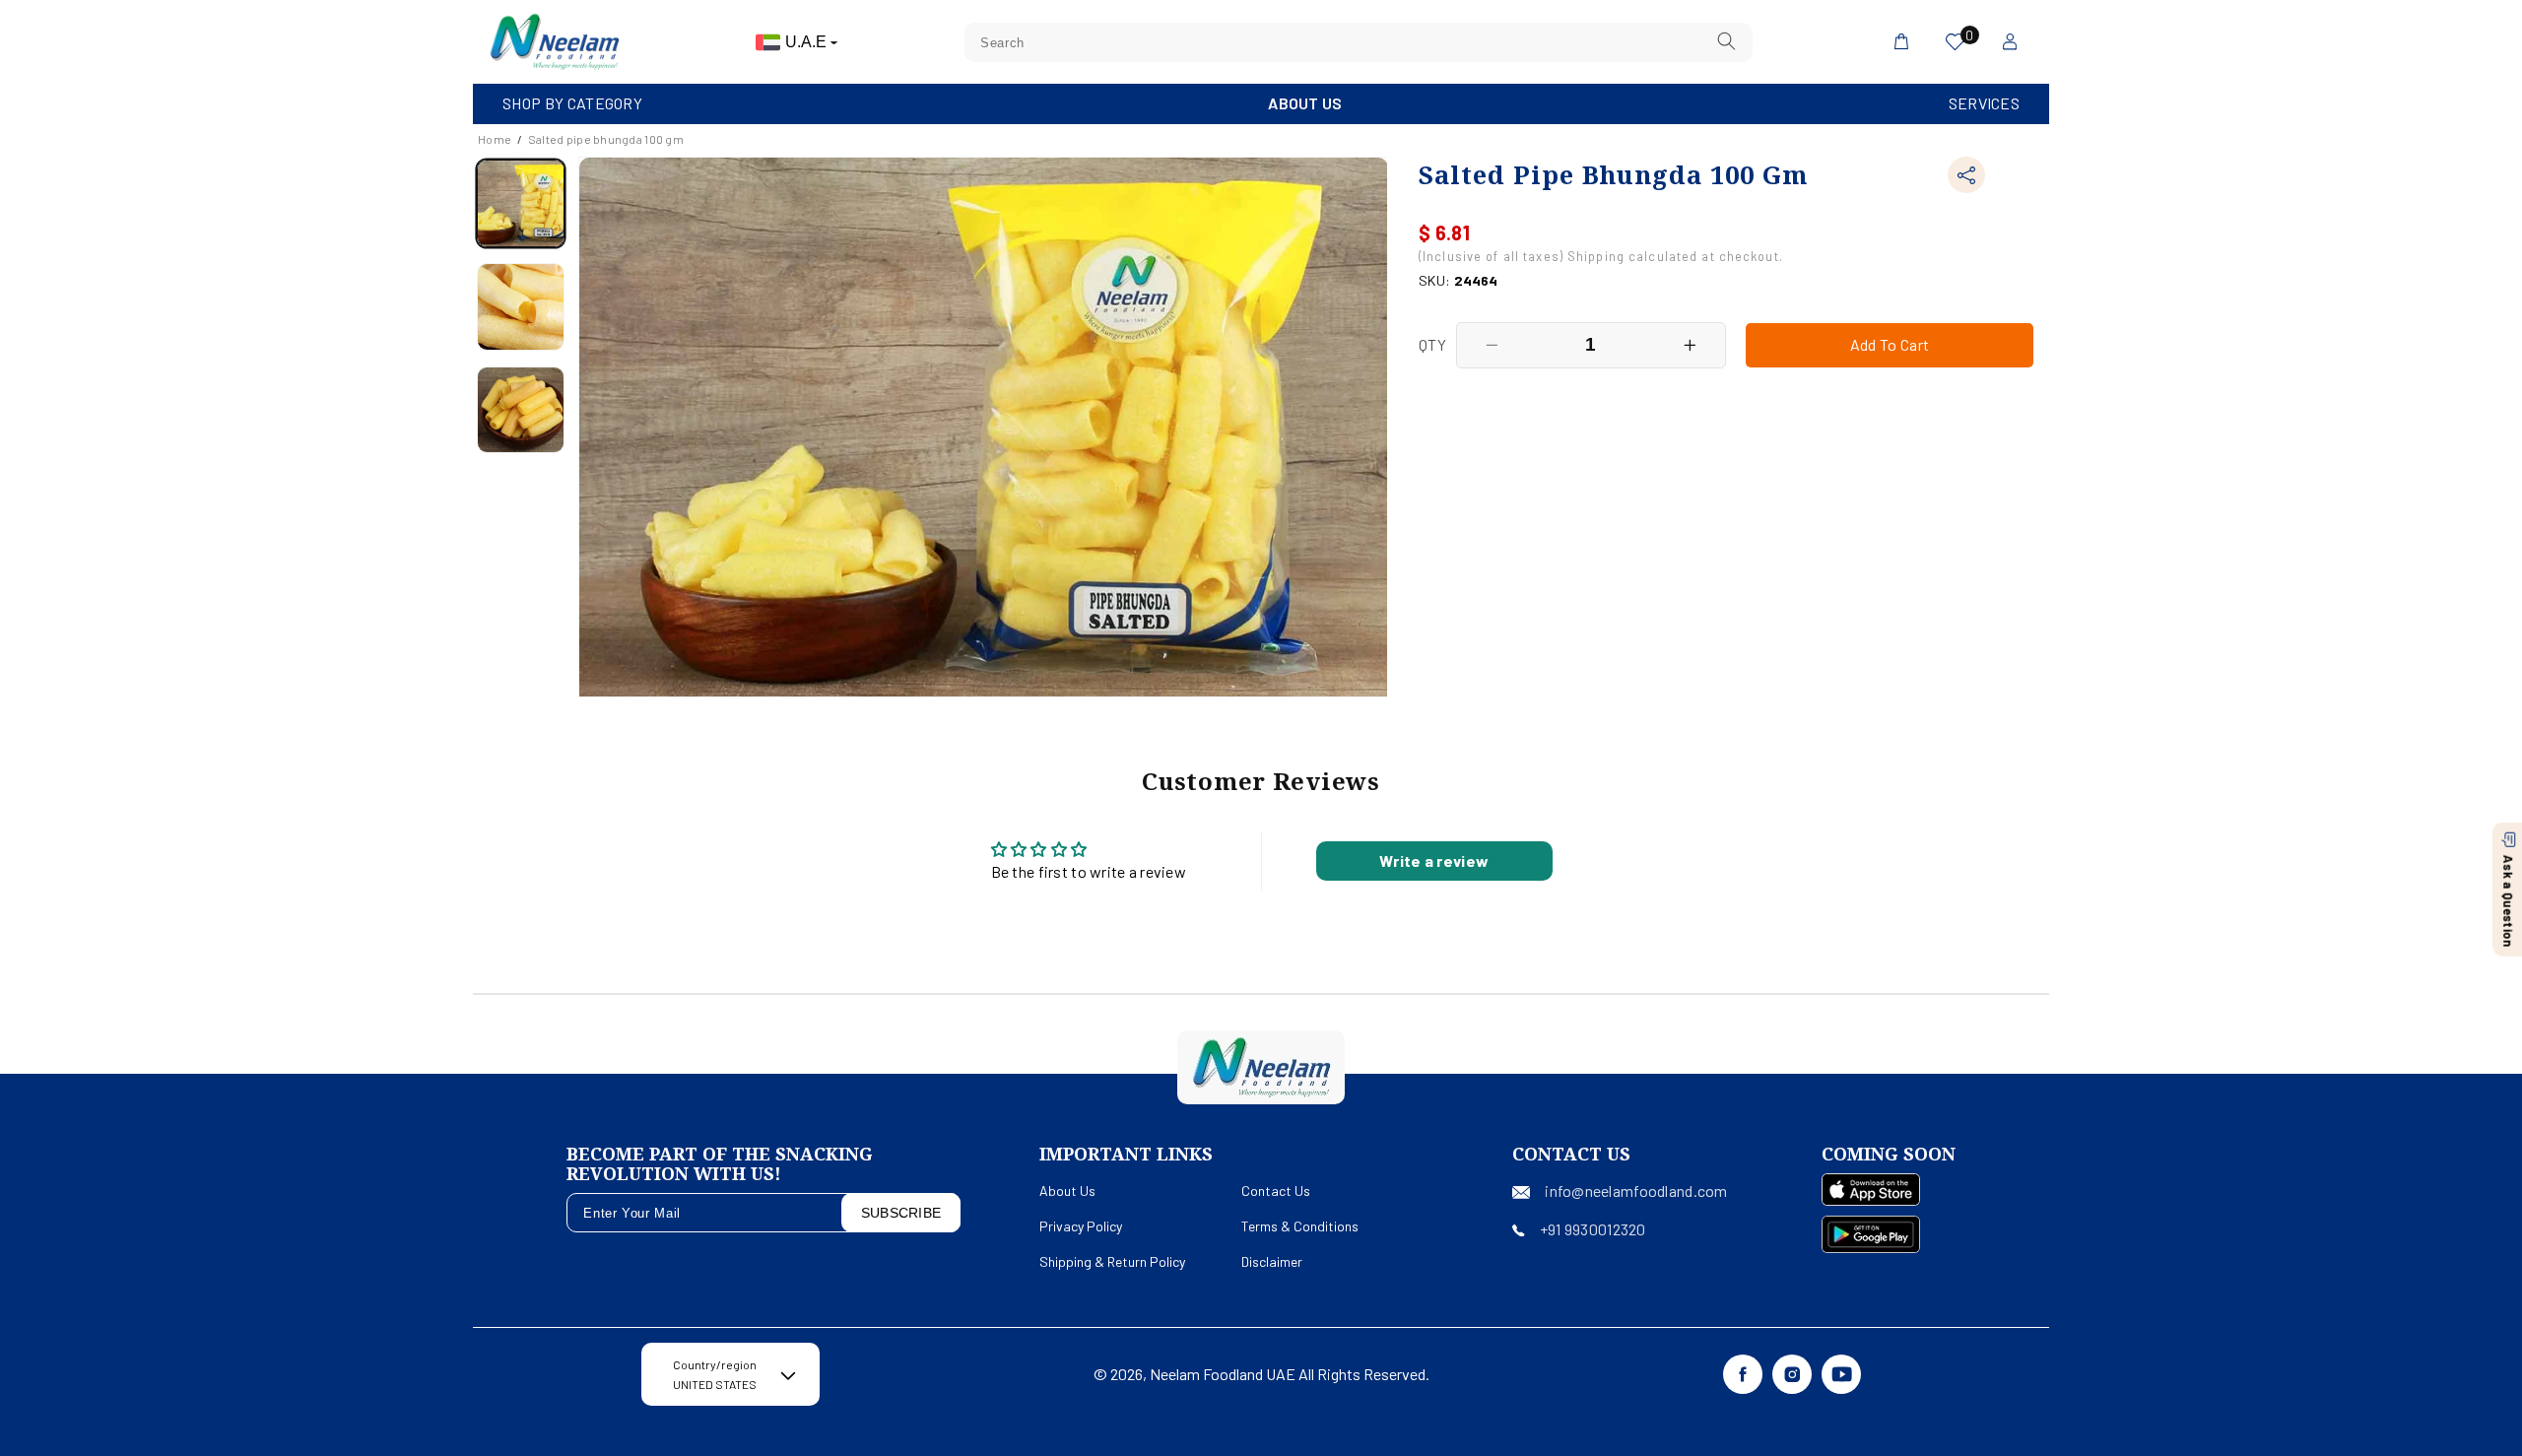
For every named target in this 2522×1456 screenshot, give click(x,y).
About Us (1305, 103)
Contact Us (1276, 1191)
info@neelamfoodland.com (1636, 1191)
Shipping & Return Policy (1112, 1261)
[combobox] (1359, 42)
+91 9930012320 (1593, 1229)
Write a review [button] (1434, 860)
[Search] (1727, 42)
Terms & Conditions (1300, 1226)
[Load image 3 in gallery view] (521, 410)
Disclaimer (1272, 1261)
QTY (1432, 344)
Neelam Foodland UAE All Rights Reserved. (1290, 1374)
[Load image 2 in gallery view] (521, 307)
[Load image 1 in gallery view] (521, 203)
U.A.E (808, 42)
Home (495, 139)
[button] (572, 104)
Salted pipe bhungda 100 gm (606, 139)
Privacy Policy (1081, 1226)
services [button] (1984, 103)
